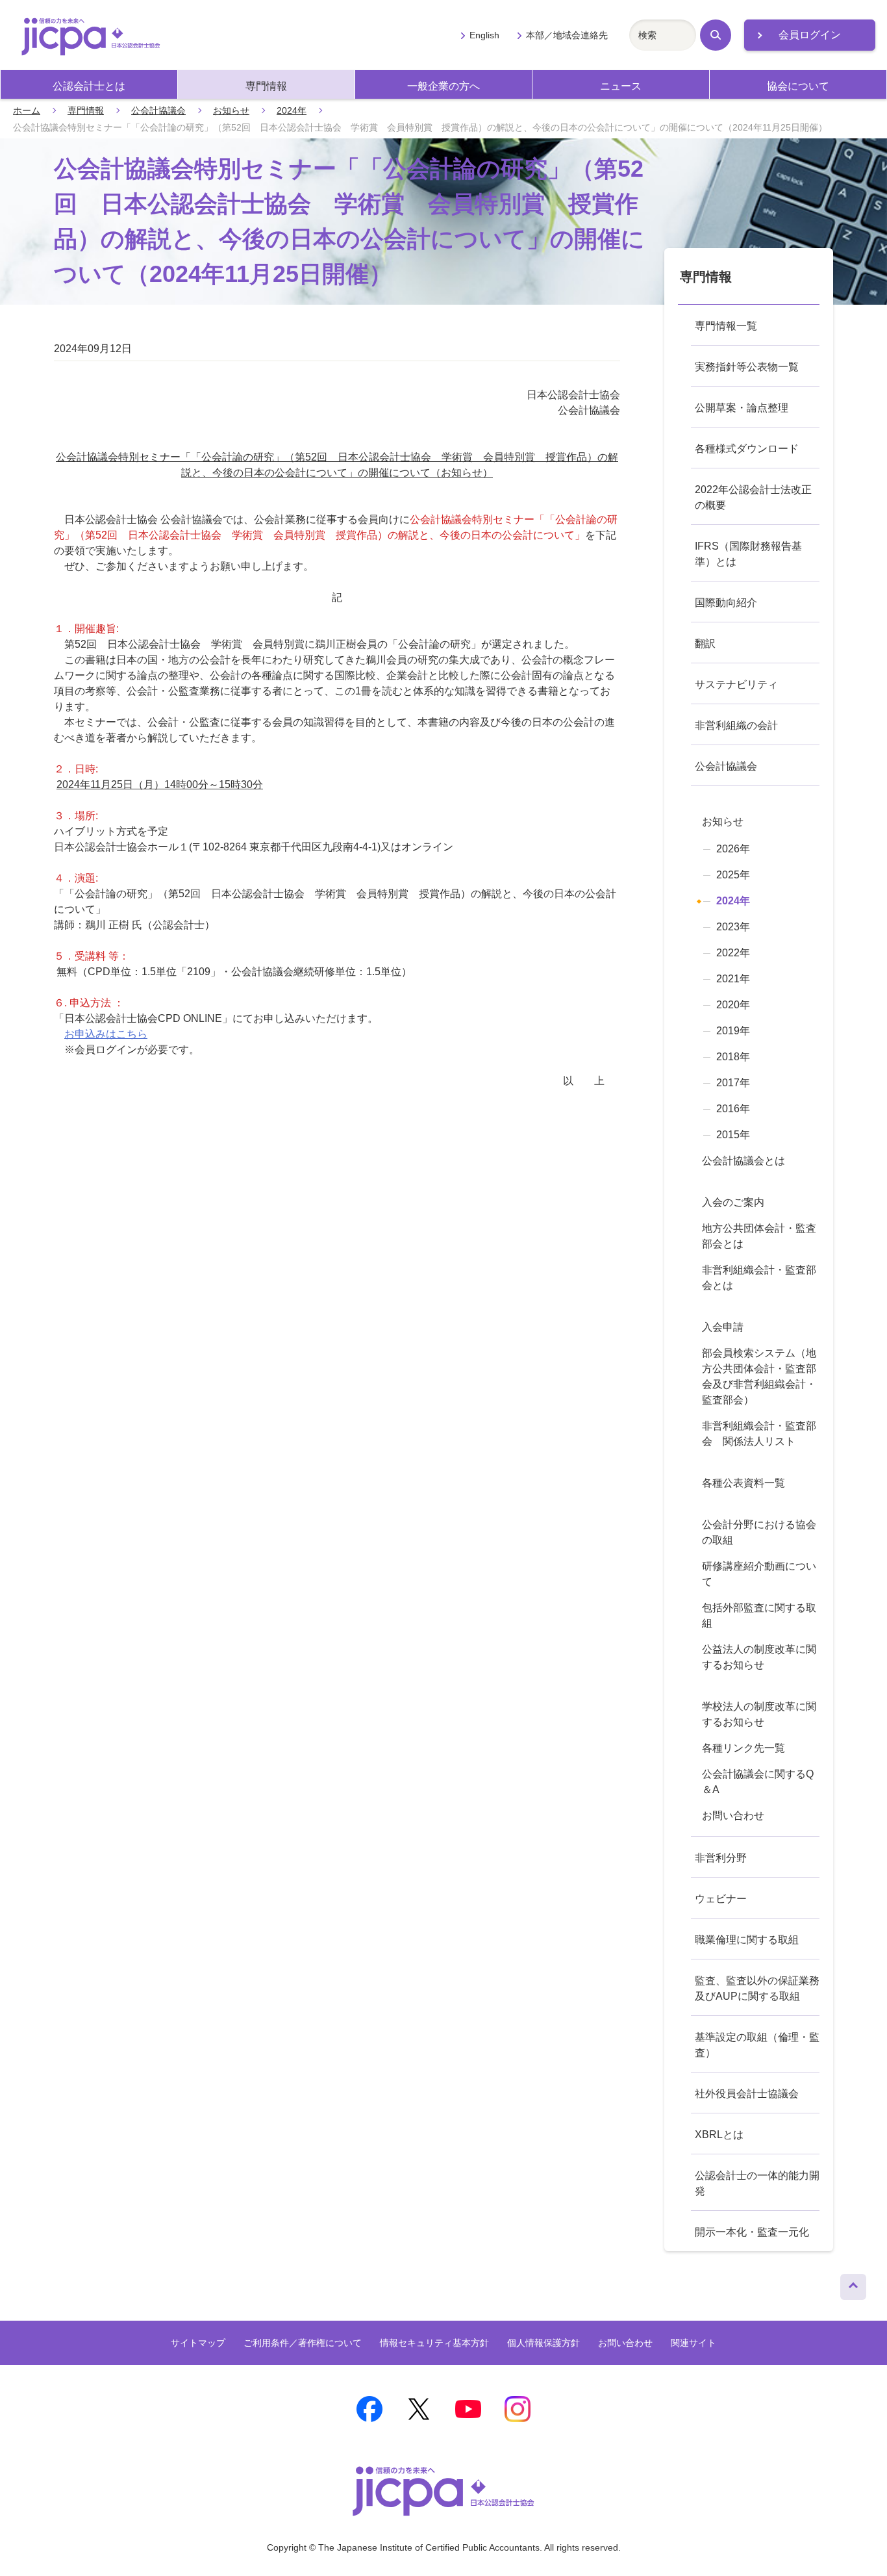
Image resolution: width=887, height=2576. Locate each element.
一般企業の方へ (443, 86)
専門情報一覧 (726, 326)
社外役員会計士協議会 (747, 2094)
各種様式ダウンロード (747, 449)
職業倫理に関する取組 (747, 1940)
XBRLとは (719, 2135)
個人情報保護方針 (543, 2343)
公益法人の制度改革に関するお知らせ (759, 1657)
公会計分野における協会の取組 (759, 1532)
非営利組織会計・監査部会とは (759, 1278)
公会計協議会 (158, 110)
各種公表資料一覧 (743, 1483)
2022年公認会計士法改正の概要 (753, 497)
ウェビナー (721, 1899)
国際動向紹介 (726, 603)
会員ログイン (810, 35)
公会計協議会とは (743, 1161)
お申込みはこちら (106, 1034)
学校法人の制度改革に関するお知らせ (759, 1714)
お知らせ (231, 110)
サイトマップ (198, 2343)
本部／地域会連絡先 (567, 35)
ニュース (621, 86)
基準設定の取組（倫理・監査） (757, 2045)
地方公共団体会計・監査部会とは (759, 1236)
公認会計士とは (89, 86)
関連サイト (693, 2343)
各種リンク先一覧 (743, 1748)
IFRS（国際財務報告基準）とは (748, 554)
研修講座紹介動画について (759, 1574)
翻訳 (705, 644)
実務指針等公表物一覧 (747, 367)
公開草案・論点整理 (742, 408)
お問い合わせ (733, 1816)
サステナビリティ (736, 684)
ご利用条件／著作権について (303, 2343)
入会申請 (723, 1327)
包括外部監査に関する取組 (759, 1615)
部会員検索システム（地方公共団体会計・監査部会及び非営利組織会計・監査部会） (759, 1376)
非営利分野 (721, 1858)
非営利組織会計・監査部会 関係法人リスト (759, 1434)
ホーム (27, 110)
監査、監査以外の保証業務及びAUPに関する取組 (757, 1988)
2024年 (292, 110)
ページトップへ (853, 2284)
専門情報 (266, 86)
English (484, 35)
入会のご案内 (733, 1202)
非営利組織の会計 (736, 725)
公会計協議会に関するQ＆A (758, 1782)
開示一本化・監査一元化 (752, 2232)
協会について (798, 86)
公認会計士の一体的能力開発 (757, 2183)
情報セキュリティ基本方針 (434, 2343)
